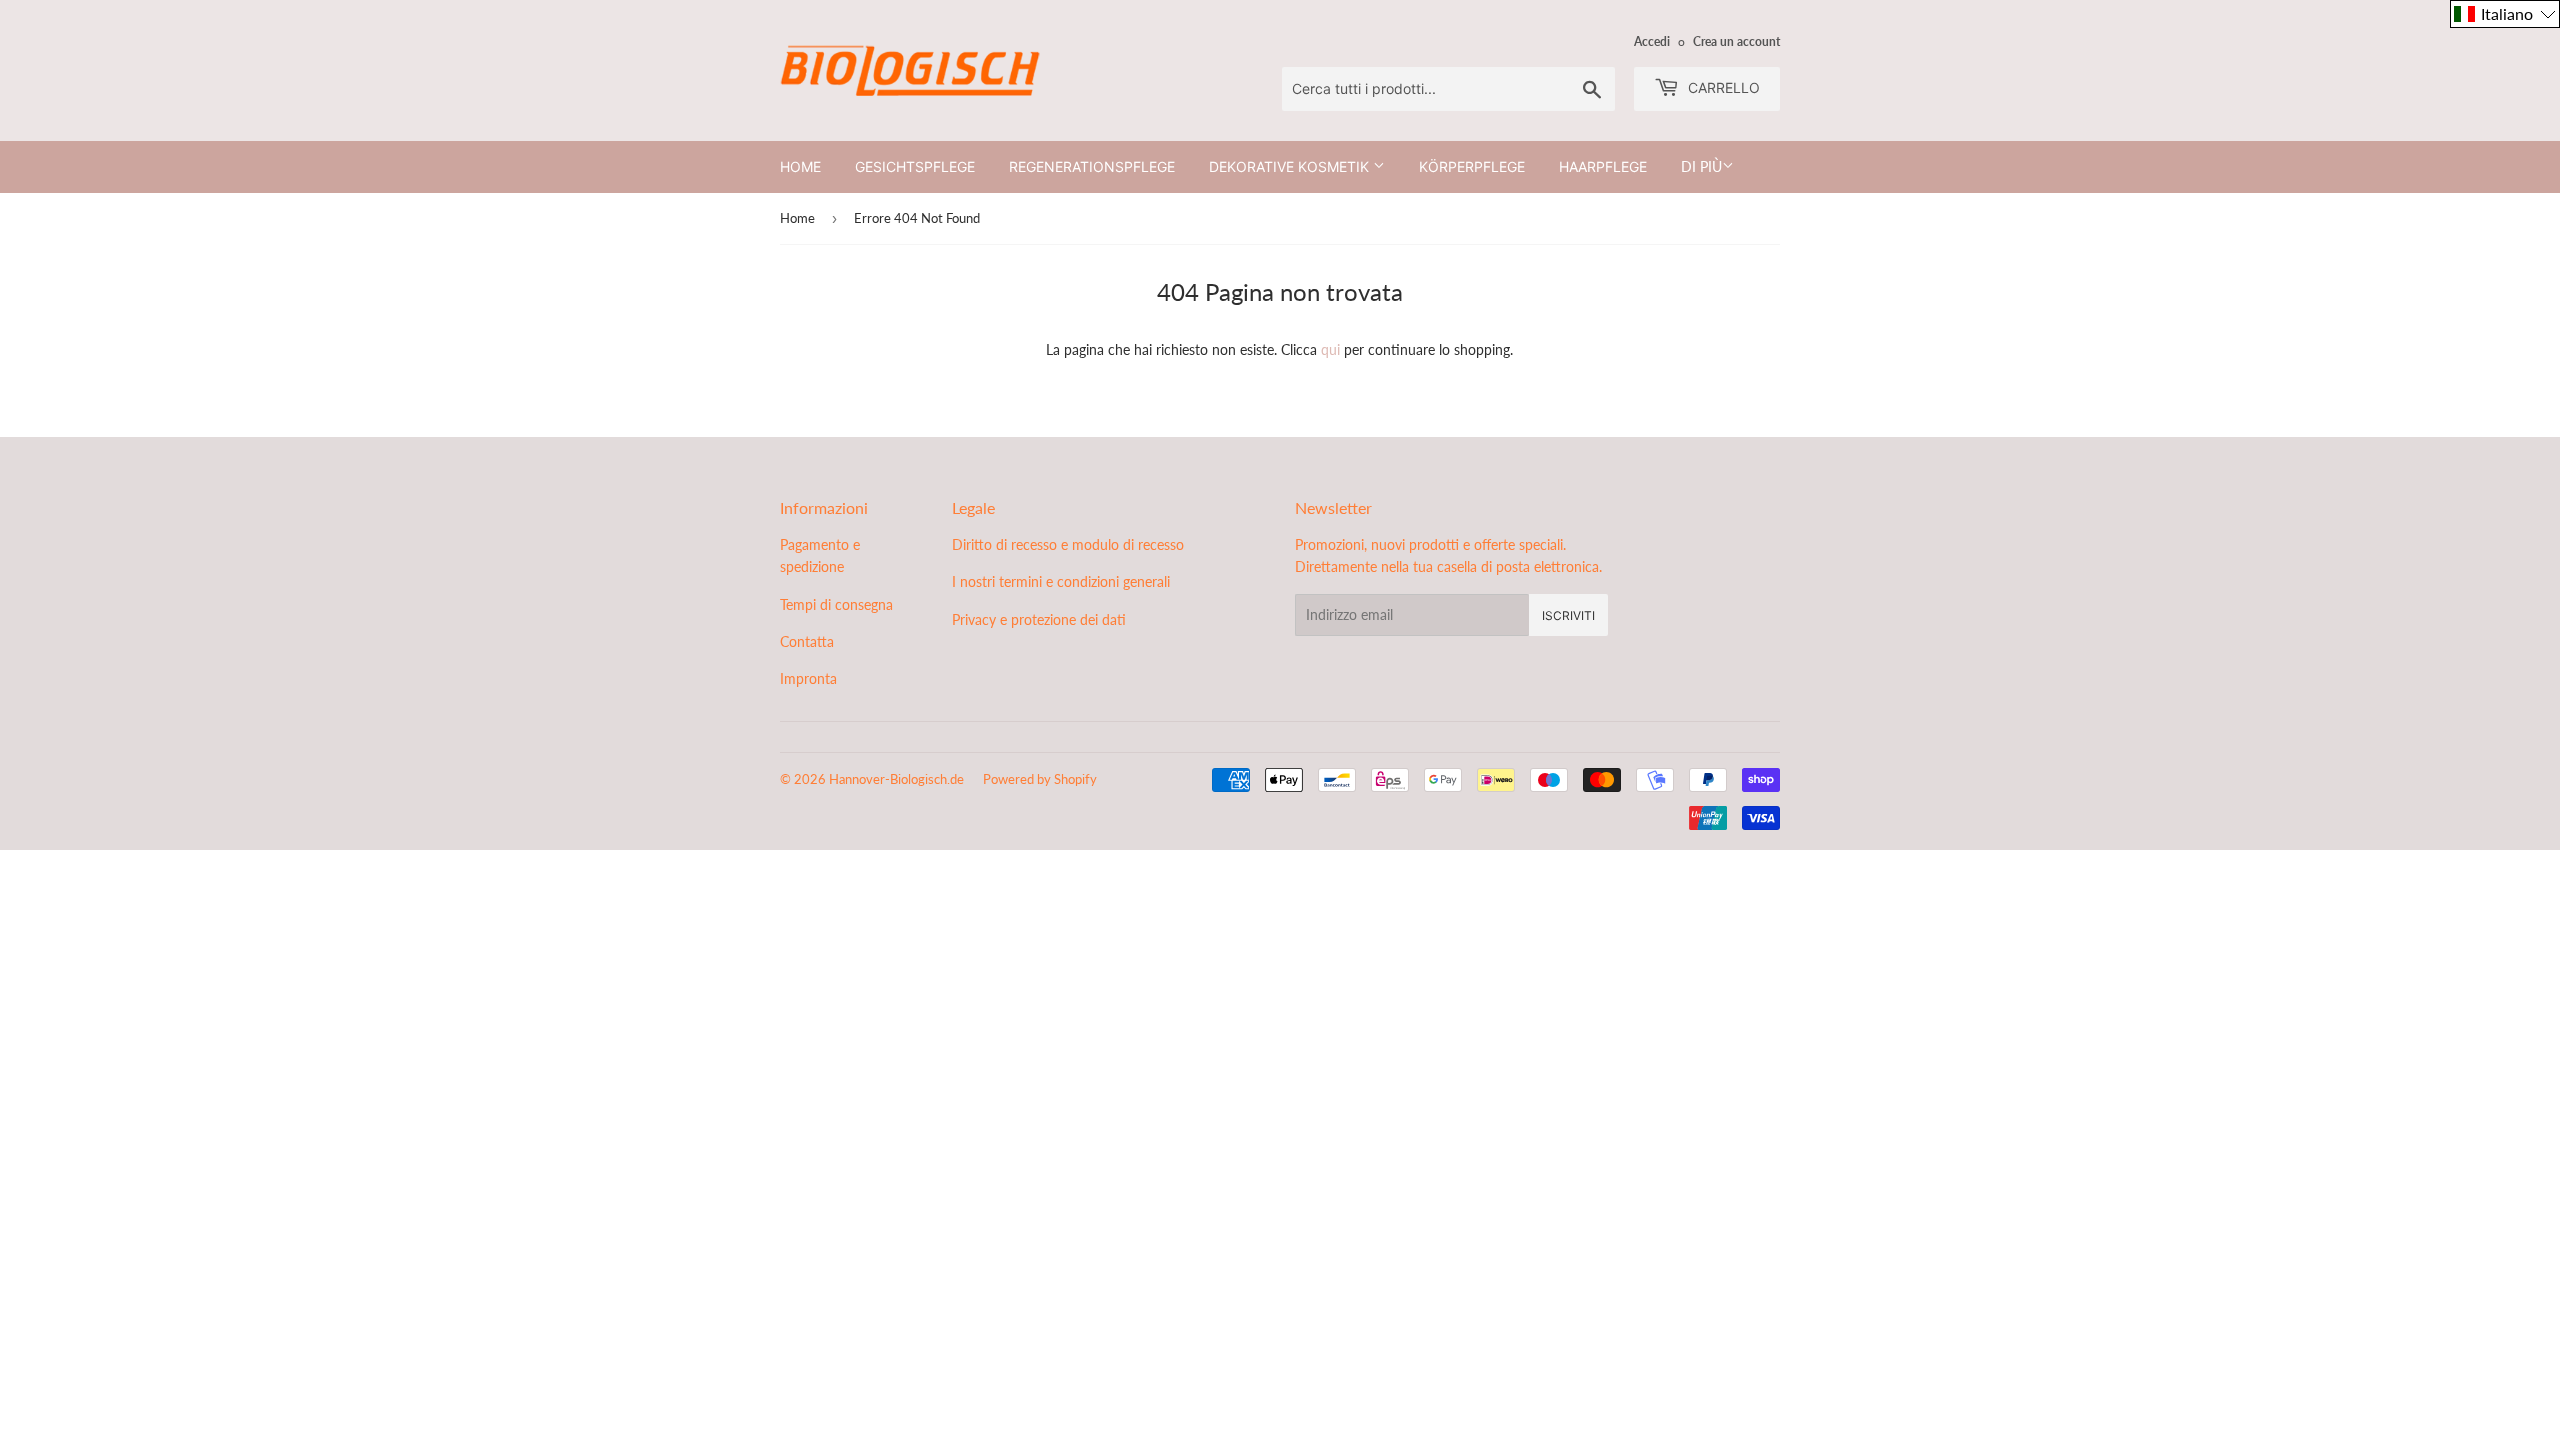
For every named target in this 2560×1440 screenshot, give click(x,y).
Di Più (1701, 166)
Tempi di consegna (836, 604)
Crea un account (1736, 41)
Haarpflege (1603, 166)
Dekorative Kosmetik (1291, 166)
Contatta (807, 641)
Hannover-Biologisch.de (896, 779)
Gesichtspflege (915, 166)
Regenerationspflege (1092, 166)
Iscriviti (1568, 615)
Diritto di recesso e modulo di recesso (1068, 544)
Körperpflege (1472, 166)
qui (1330, 349)
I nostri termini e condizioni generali (1061, 581)
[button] (2505, 14)
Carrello (1722, 87)
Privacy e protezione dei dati (1039, 619)
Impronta (808, 678)
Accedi (1652, 41)
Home (800, 166)
